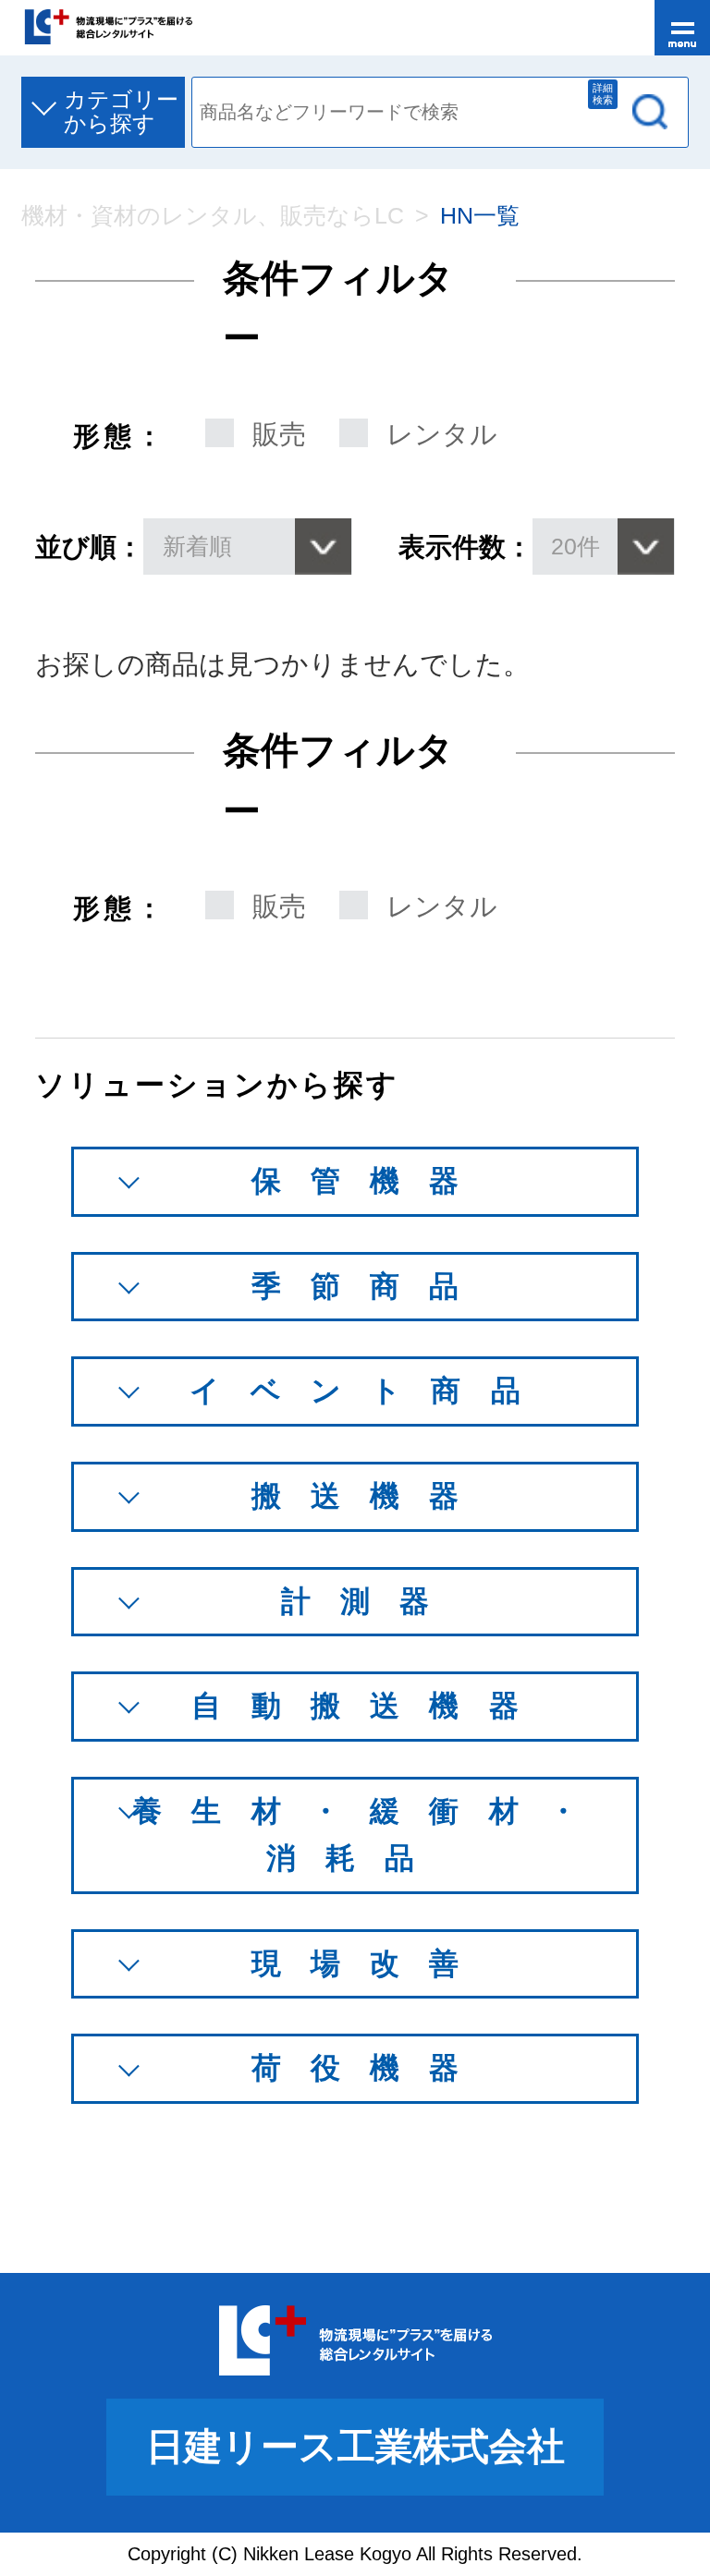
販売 (279, 434)
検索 (650, 112)
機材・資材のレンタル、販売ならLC (213, 216)
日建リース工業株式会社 (355, 2447)
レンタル (442, 434)
